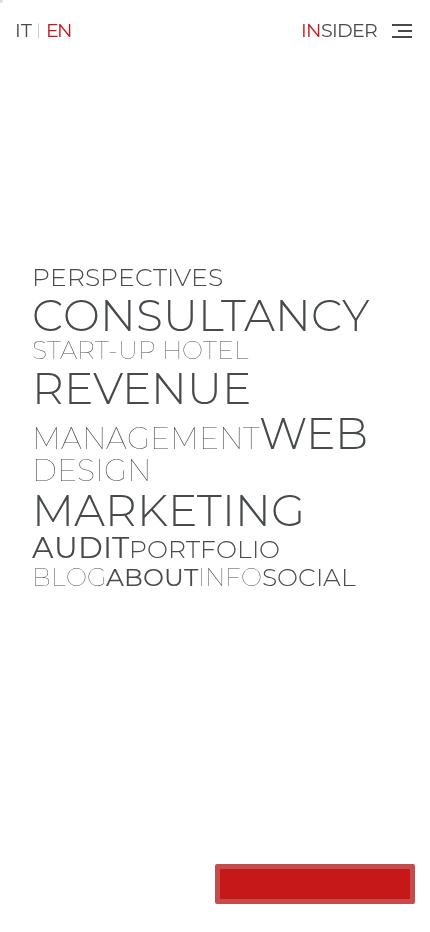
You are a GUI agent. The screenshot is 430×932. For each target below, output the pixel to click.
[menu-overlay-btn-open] (401, 31)
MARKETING (168, 510)
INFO (230, 577)
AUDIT (80, 548)
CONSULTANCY (201, 315)
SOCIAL (309, 577)
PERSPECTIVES (127, 277)
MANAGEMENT (145, 439)
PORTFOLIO (204, 549)
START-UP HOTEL (140, 350)
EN (58, 30)
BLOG (69, 577)
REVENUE (141, 388)
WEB (313, 433)
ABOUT (152, 577)
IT (23, 30)
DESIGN (91, 471)
